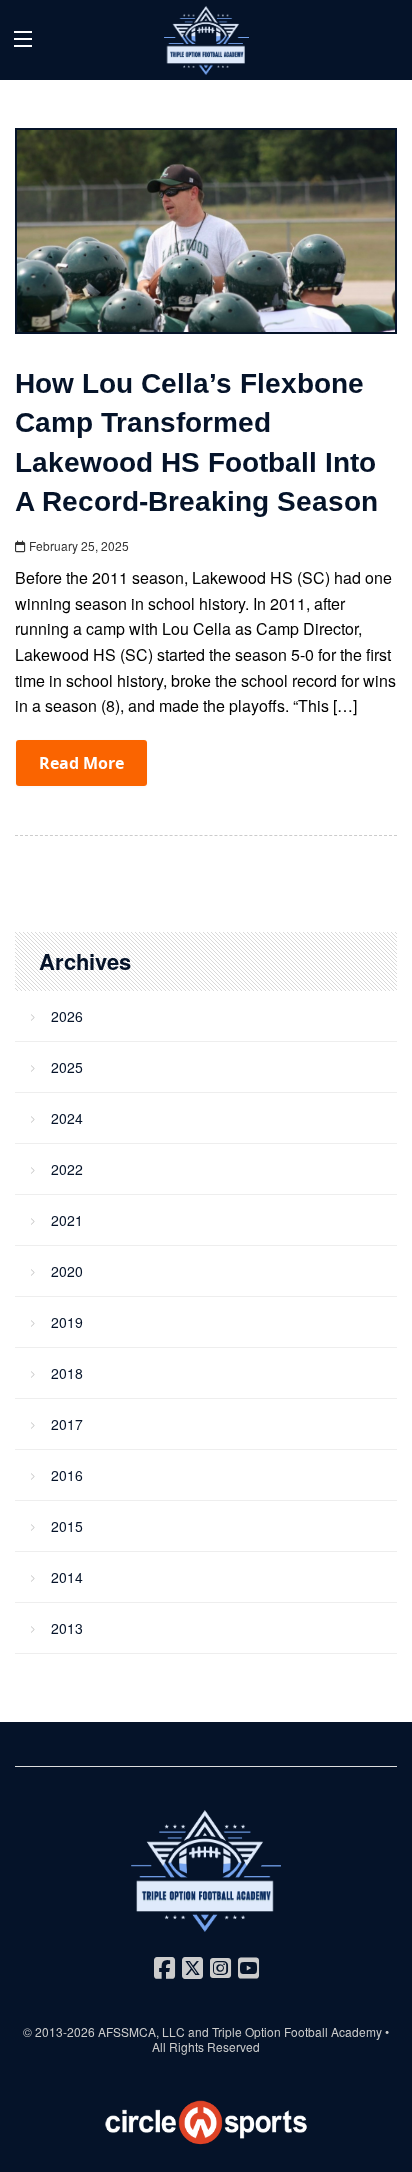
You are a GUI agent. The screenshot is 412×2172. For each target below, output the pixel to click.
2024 (67, 1118)
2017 (67, 1424)
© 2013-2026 (60, 2031)
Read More (81, 763)
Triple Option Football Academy (297, 2031)
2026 (67, 1016)
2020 (67, 1271)
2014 (67, 1577)
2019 (67, 1322)
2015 (67, 1526)
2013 (67, 1628)
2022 (67, 1169)
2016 (67, 1475)
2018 (67, 1373)
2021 (67, 1220)
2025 (67, 1067)
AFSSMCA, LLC (141, 2031)
